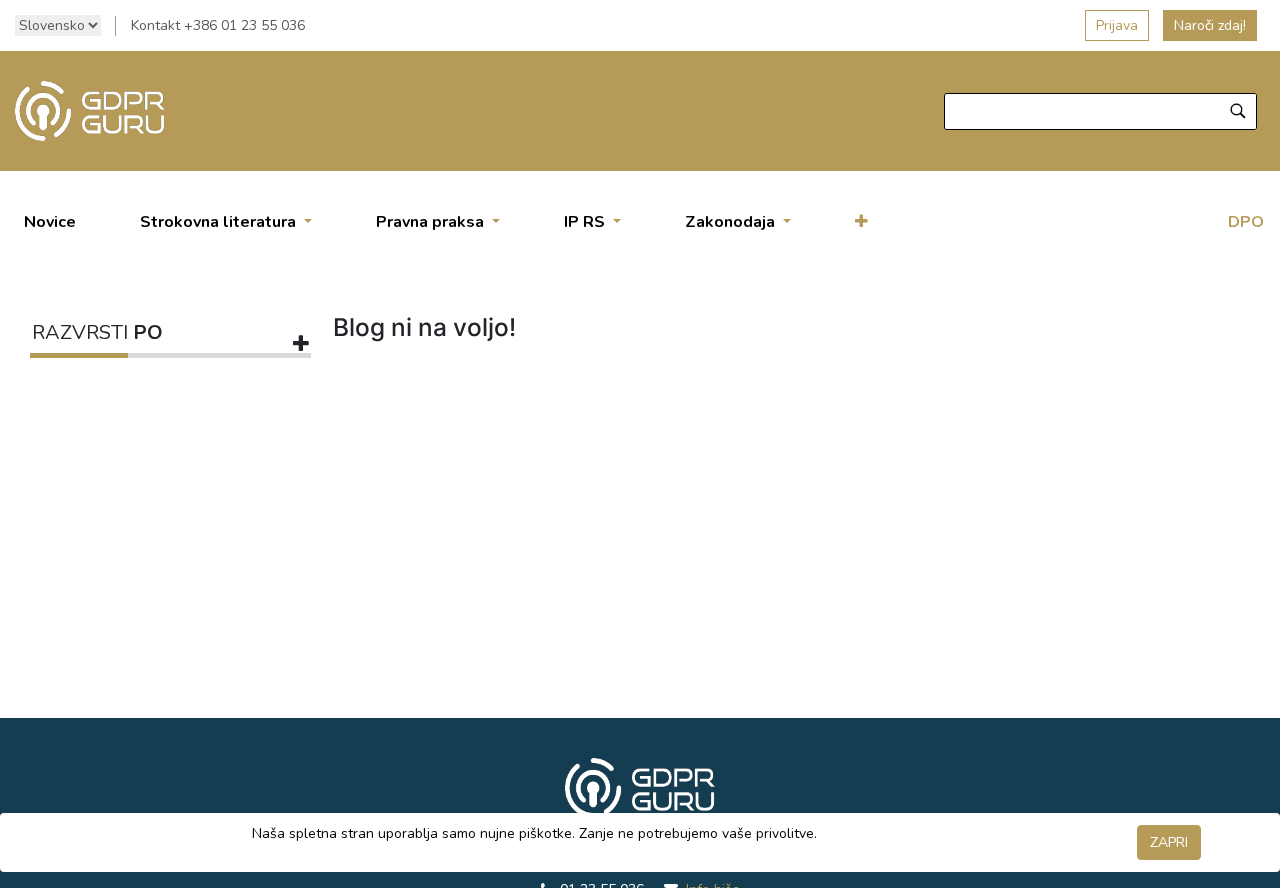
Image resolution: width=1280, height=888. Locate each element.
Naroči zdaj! (1210, 25)
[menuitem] (50, 222)
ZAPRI (1169, 842)
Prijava (1117, 25)
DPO (1246, 222)
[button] (861, 222)
